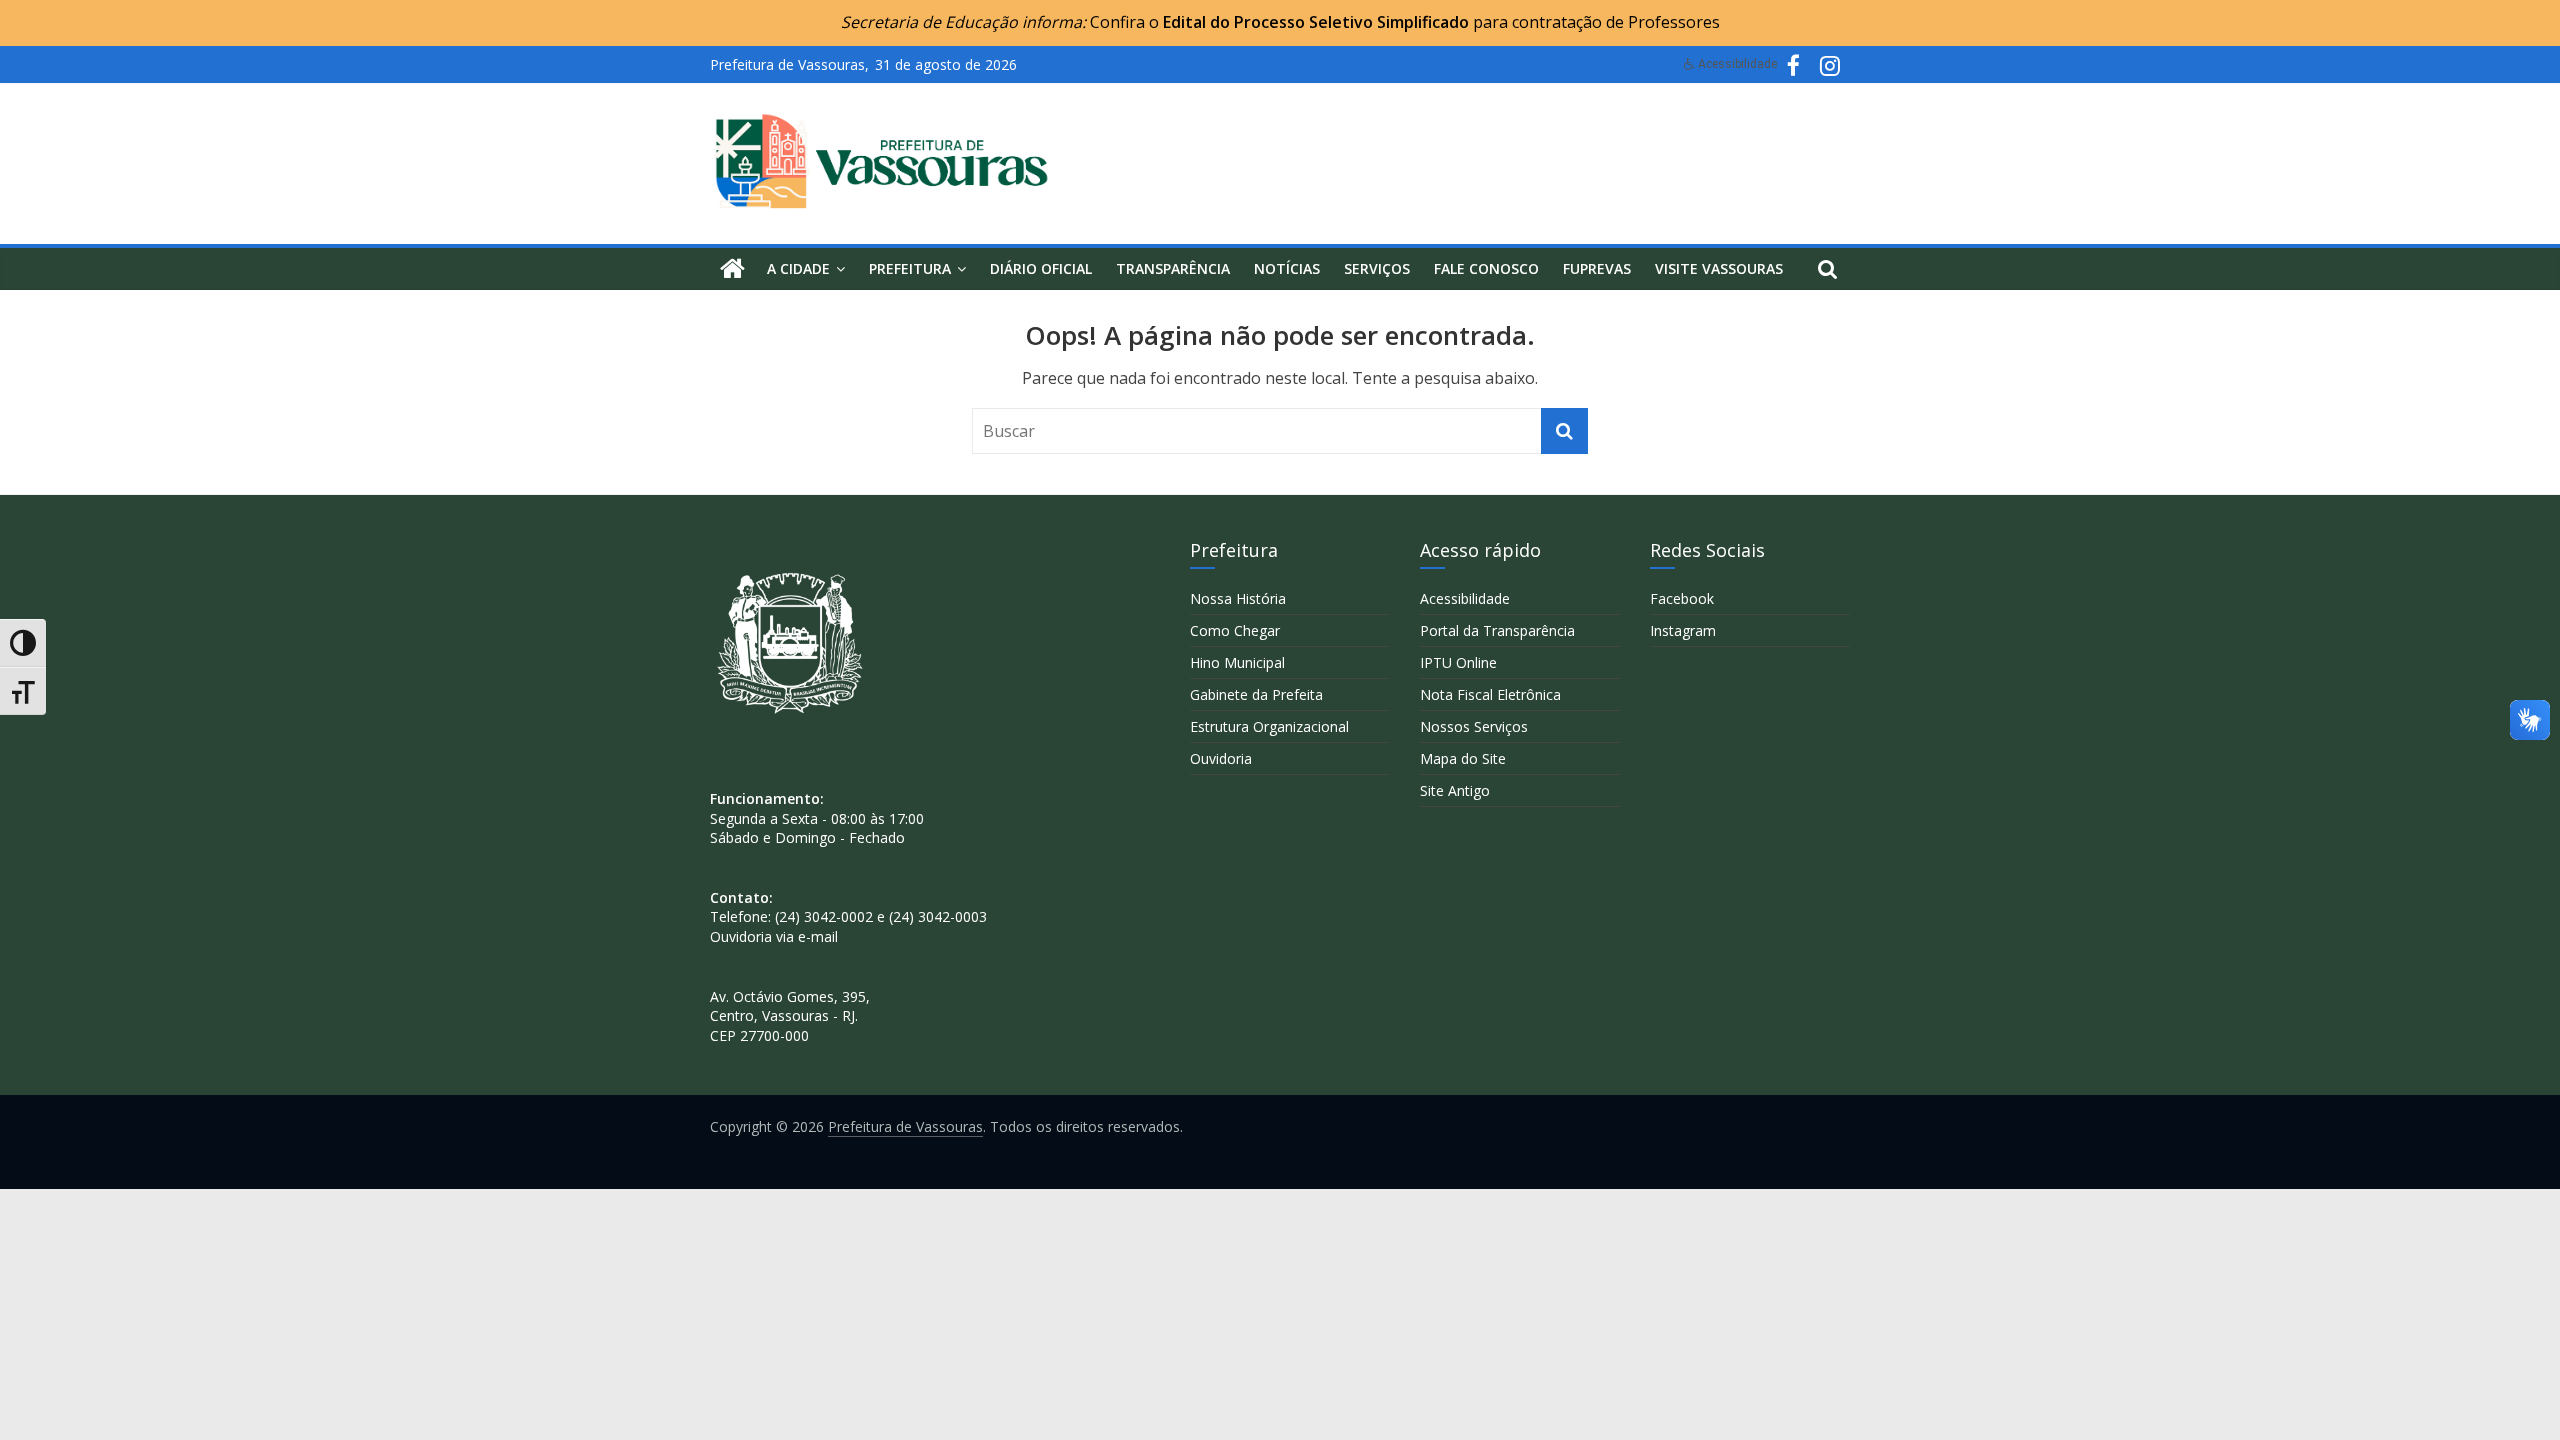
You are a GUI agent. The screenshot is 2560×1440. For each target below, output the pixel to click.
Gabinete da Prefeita (1256, 694)
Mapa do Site (1463, 758)
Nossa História (1238, 598)
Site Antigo (1455, 790)
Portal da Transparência (1497, 630)
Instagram (1683, 630)
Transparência (1173, 268)
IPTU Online (1458, 662)
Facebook (1682, 598)
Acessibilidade (1465, 598)
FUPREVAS (1597, 268)
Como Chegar (1235, 630)
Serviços (1377, 268)
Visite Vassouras (1719, 268)
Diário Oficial (1041, 268)
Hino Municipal (1237, 662)
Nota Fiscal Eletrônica (1490, 694)
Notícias (1287, 268)
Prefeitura (910, 268)
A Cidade (798, 268)
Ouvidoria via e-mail (774, 936)
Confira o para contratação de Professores (1405, 22)
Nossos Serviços (1474, 726)
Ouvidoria (1221, 758)
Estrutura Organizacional (1269, 726)
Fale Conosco (1486, 268)
